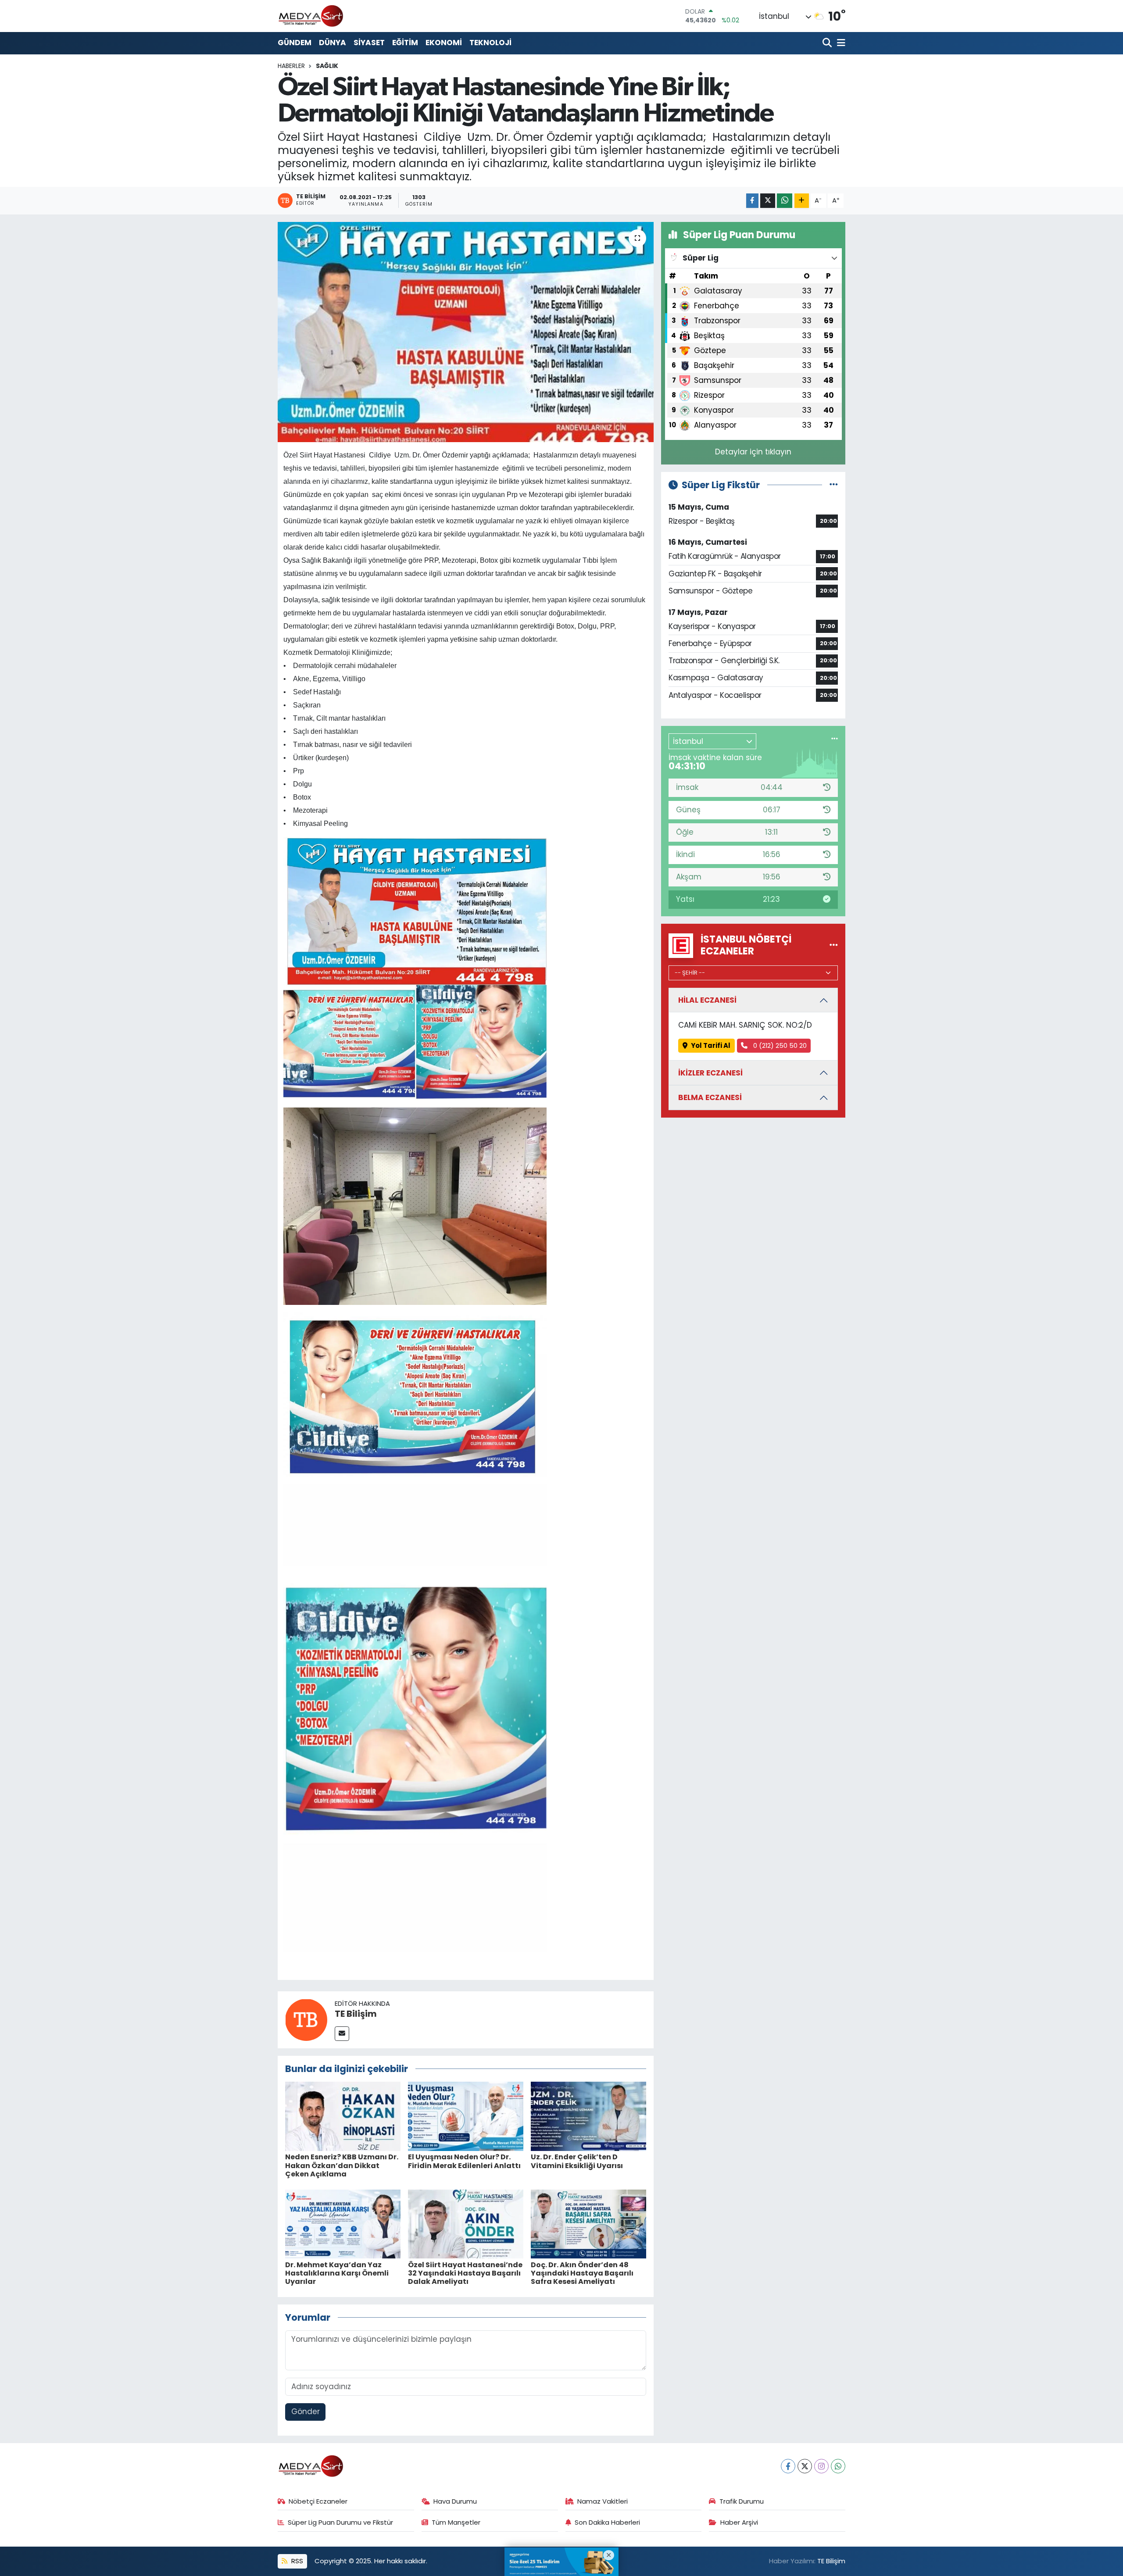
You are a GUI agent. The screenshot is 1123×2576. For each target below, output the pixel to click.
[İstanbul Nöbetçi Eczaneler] (834, 945)
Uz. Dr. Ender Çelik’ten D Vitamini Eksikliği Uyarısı (577, 2161)
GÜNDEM (295, 43)
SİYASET (369, 43)
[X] (805, 2466)
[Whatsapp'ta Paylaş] (785, 201)
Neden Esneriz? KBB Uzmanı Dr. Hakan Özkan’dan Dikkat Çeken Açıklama (342, 2165)
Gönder (306, 2412)
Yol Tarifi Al (711, 1045)
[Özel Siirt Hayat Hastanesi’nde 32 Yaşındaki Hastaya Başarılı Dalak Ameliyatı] (466, 2223)
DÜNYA (333, 43)
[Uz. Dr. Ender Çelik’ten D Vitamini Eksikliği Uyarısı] (588, 2116)
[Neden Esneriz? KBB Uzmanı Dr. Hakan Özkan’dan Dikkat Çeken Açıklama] (343, 2116)
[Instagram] (821, 2466)
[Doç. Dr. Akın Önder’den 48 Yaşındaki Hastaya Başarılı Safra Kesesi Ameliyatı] (588, 2223)
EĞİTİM (405, 43)
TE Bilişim (356, 2014)
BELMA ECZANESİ (710, 1097)
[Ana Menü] (840, 43)
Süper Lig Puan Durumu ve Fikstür (340, 2522)
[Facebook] (788, 2466)
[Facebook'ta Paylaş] (752, 201)
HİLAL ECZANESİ (707, 1000)
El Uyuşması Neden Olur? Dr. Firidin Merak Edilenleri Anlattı (464, 2161)
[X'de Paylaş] (768, 201)
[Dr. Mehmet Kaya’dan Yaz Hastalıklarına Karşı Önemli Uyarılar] (343, 2223)
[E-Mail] (342, 2034)
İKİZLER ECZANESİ (710, 1073)
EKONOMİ (444, 43)
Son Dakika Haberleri (607, 2522)
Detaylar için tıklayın (753, 452)
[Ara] (828, 43)
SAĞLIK (327, 66)
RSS (296, 2561)
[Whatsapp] (838, 2466)
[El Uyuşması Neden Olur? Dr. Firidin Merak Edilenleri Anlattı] (466, 2116)
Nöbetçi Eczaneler (318, 2501)
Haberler (291, 66)
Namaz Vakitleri (603, 2501)
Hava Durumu (455, 2501)
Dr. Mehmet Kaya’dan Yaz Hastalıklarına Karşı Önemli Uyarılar (337, 2273)
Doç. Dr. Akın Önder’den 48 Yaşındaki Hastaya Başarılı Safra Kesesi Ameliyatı (582, 2273)
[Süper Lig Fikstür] (834, 485)
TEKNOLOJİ (490, 43)
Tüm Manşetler (456, 2522)
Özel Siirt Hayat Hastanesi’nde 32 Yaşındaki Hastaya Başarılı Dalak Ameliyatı (465, 2273)
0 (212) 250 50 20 (779, 1045)
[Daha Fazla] (802, 201)
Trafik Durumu (742, 2501)
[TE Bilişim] (306, 2019)
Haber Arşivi (739, 2522)
